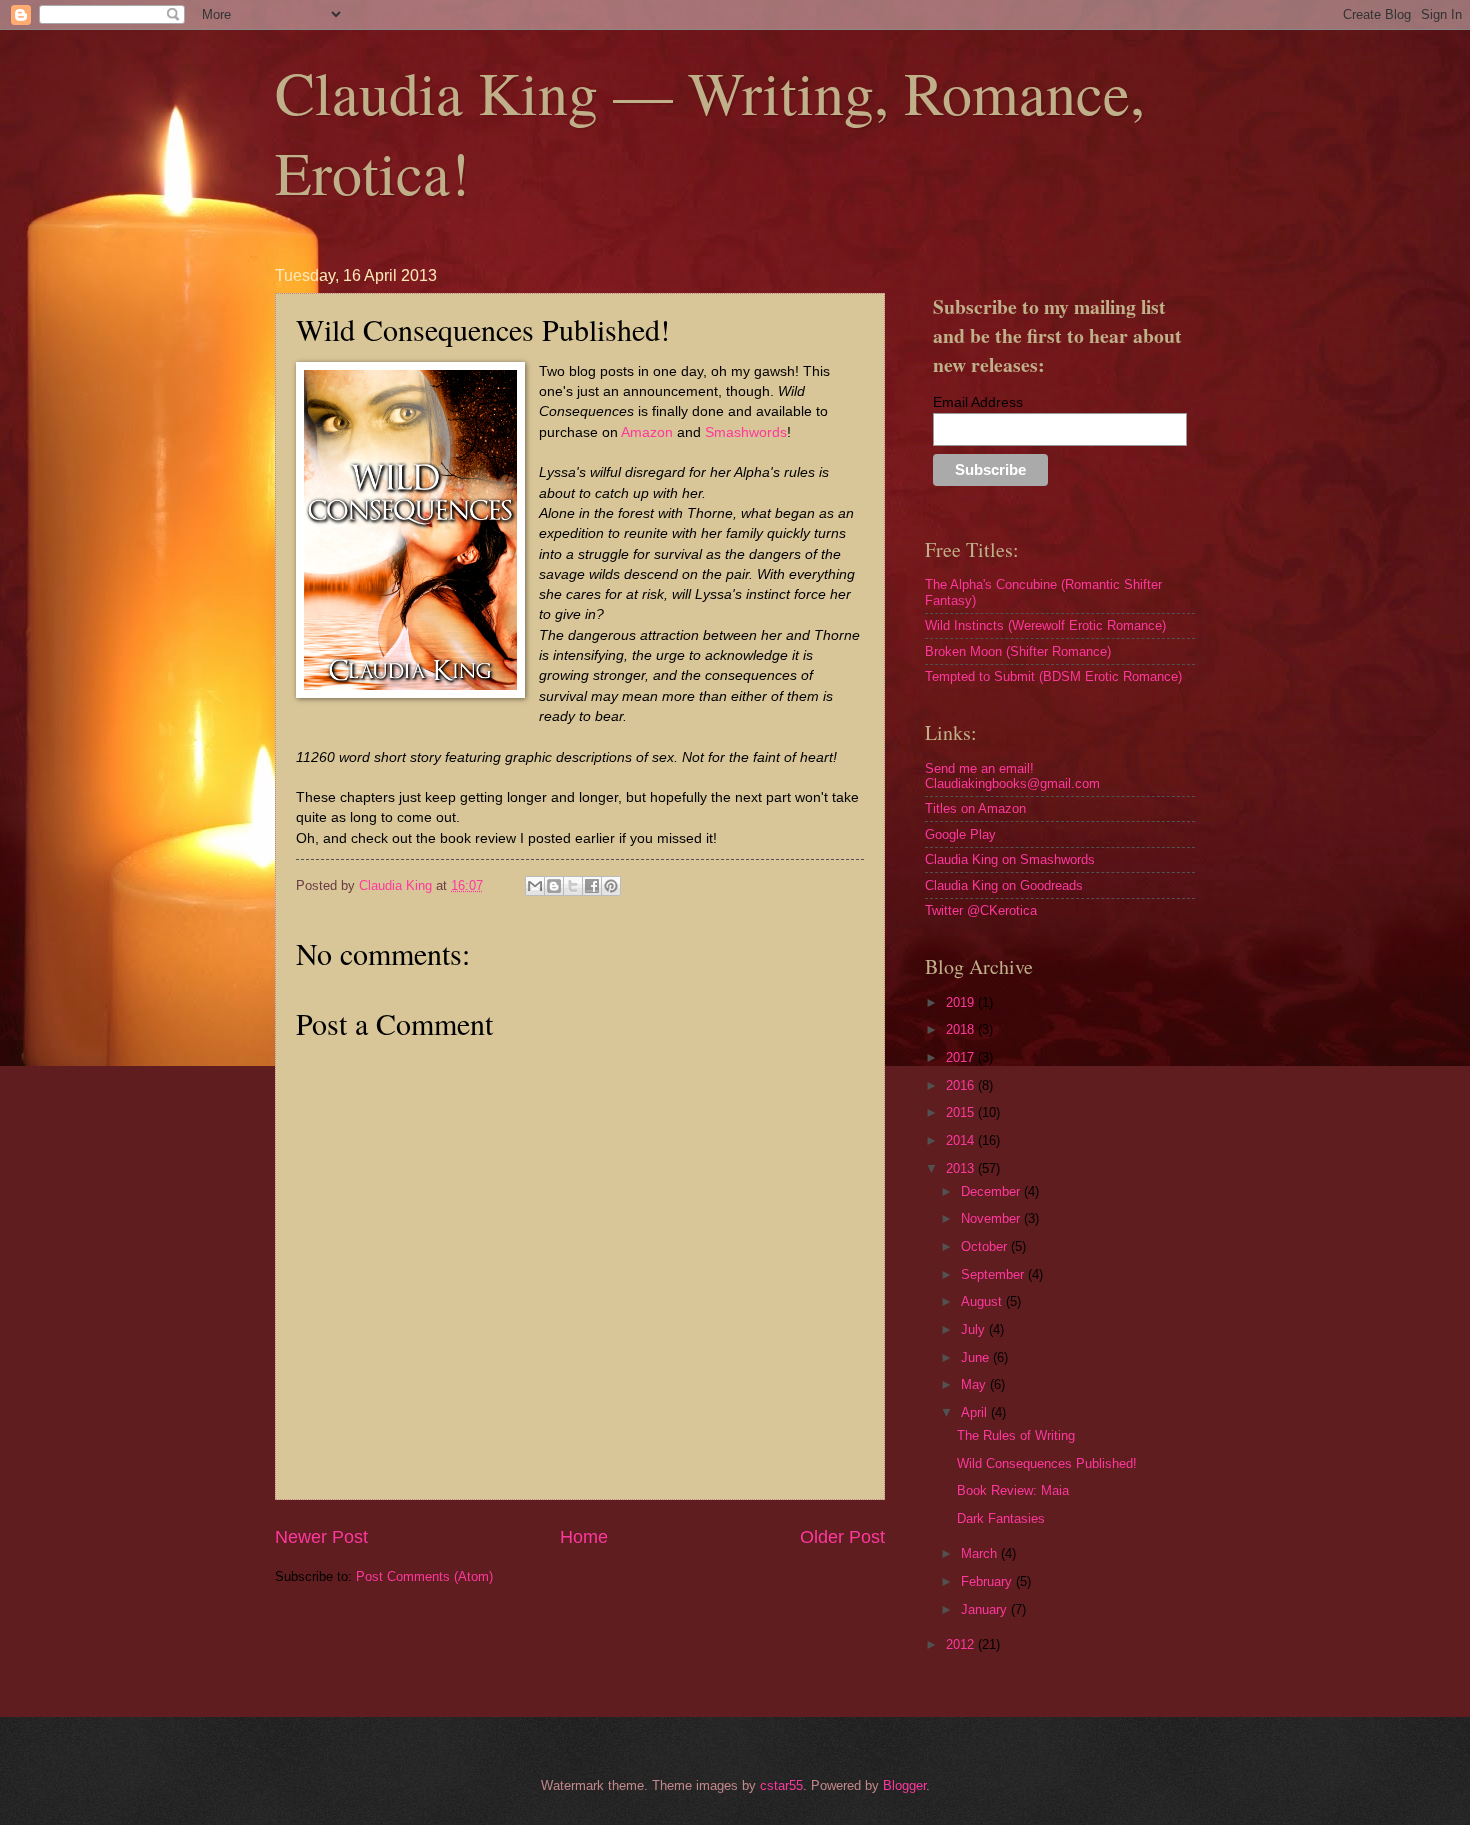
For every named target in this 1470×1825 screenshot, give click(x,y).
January (986, 1609)
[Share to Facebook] (592, 886)
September (994, 1274)
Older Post (842, 1537)
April (976, 1412)
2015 (962, 1112)
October (986, 1246)
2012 (962, 1644)
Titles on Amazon (975, 808)
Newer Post (321, 1537)
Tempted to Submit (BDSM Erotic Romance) (1053, 676)
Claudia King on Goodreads (1004, 885)
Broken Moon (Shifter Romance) (1018, 651)
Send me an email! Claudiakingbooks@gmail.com (1012, 776)
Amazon (649, 432)
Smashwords (746, 432)
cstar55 (781, 1785)
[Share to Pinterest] (611, 886)
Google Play (960, 834)
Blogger (904, 1785)
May (975, 1384)
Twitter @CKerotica (981, 910)
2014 (962, 1140)
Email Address (978, 402)
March (981, 1553)
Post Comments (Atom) (424, 1576)
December (992, 1191)
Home (584, 1537)
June (977, 1357)
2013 (962, 1168)
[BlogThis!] (554, 886)
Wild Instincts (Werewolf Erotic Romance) (1045, 625)
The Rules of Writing (1016, 1435)
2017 (962, 1057)
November (992, 1218)
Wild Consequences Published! (1047, 1463)
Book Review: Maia (1013, 1490)
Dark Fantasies (1001, 1518)
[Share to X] (573, 886)
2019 (962, 1002)
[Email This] (535, 886)
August (983, 1301)
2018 (962, 1029)
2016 (962, 1085)
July (975, 1329)
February (988, 1581)
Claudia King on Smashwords (1010, 859)
